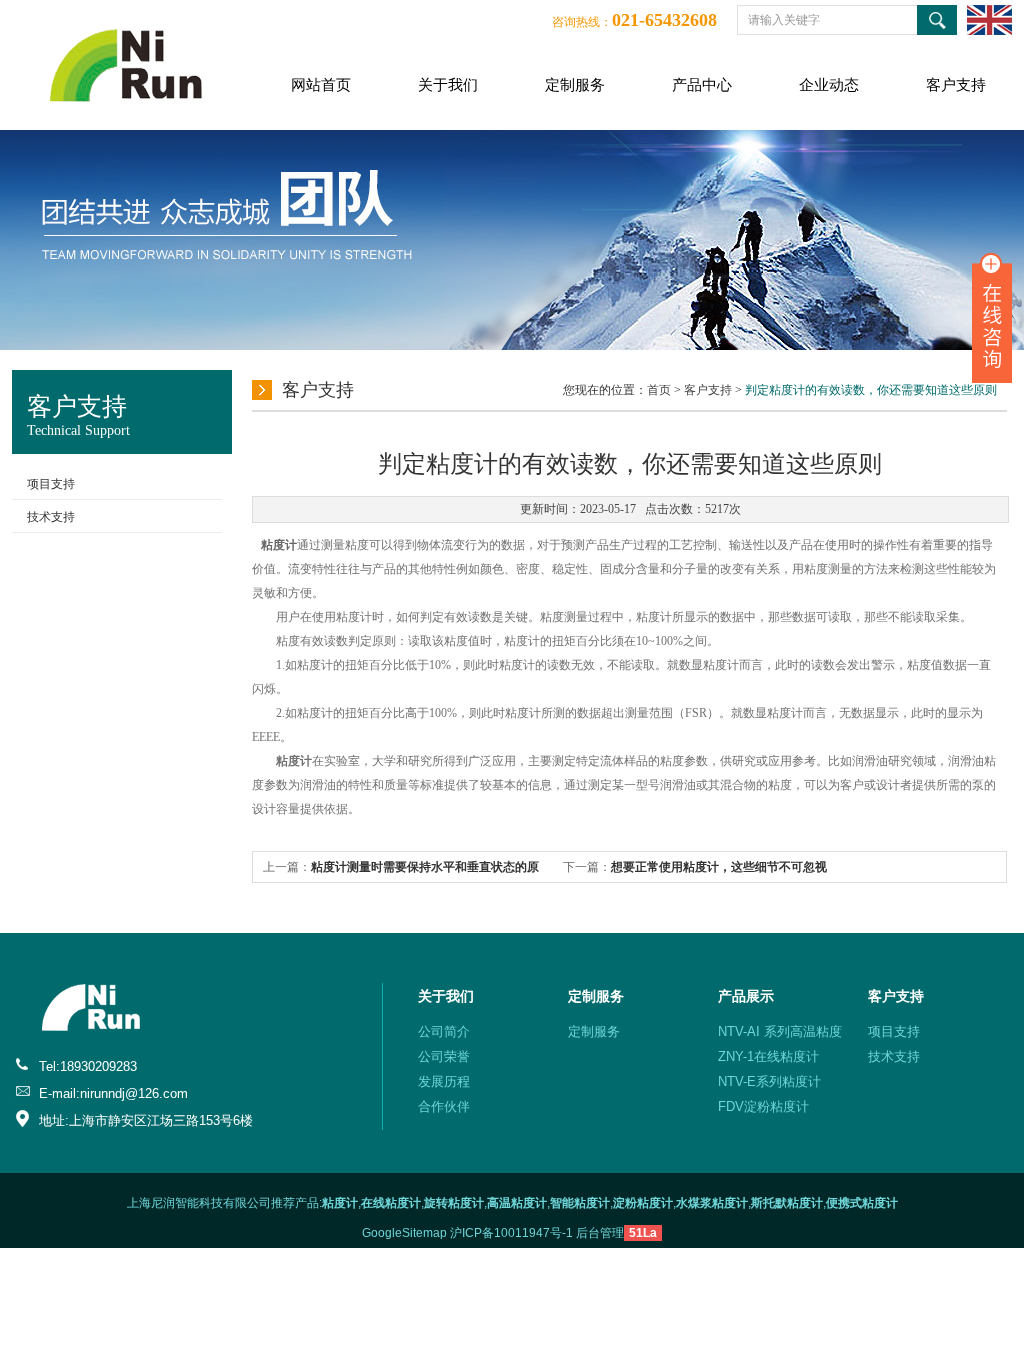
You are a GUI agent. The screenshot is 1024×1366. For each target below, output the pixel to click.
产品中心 (702, 85)
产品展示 (746, 996)
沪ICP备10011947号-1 (511, 1233)
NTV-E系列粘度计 (769, 1081)
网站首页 (321, 85)
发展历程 (444, 1081)
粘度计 (279, 545)
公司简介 (444, 1031)
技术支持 (51, 517)
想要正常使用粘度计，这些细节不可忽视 (719, 867)
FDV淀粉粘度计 (763, 1106)
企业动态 (829, 85)
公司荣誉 (444, 1056)
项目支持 (51, 484)
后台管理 (600, 1233)
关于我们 (448, 85)
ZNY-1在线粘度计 (768, 1056)
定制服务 (575, 85)
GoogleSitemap (404, 1233)
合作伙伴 (444, 1106)
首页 (659, 390)
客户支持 (956, 85)
